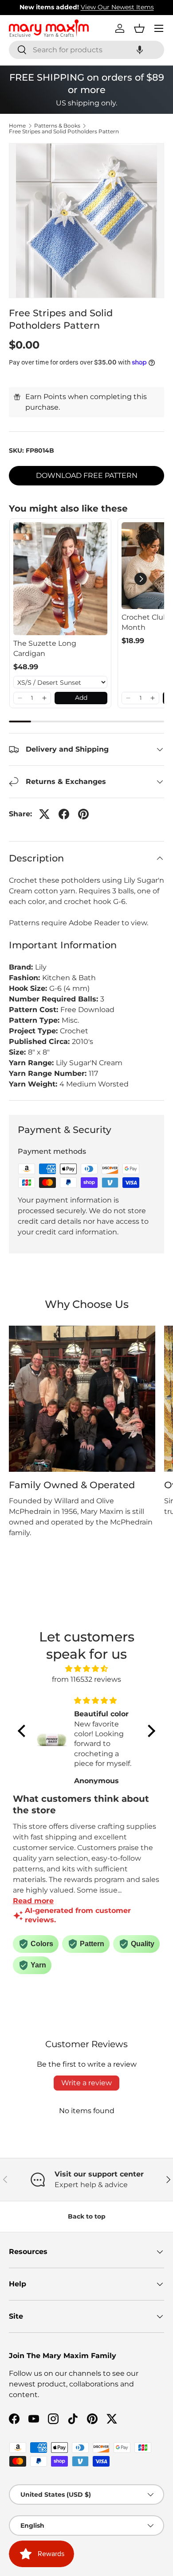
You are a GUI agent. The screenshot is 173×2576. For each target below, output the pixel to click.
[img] (86, 1669)
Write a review (86, 2083)
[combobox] (86, 50)
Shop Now (142, 7)
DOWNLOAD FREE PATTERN (87, 475)
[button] (140, 50)
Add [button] (81, 698)
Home (17, 126)
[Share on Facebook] (64, 814)
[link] (60, 579)
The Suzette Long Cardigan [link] (45, 648)
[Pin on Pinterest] (83, 814)
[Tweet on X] (44, 814)
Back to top (87, 2216)
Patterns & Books (57, 126)
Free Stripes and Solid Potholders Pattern (64, 132)
